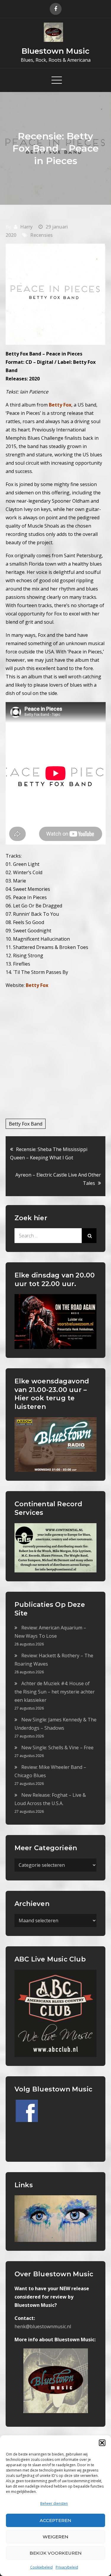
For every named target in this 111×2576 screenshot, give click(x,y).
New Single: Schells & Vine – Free (57, 1748)
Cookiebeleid (41, 2567)
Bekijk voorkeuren (56, 2553)
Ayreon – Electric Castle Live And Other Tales (58, 1179)
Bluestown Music (55, 51)
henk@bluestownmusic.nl (43, 2326)
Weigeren (55, 2537)
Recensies (41, 235)
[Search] (89, 1236)
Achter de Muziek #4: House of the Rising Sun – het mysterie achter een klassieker (55, 1692)
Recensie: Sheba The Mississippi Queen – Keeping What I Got (49, 1153)
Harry (26, 227)
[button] (102, 2443)
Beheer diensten (54, 2503)
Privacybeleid (67, 2567)
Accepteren (55, 2520)
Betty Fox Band (26, 1124)
